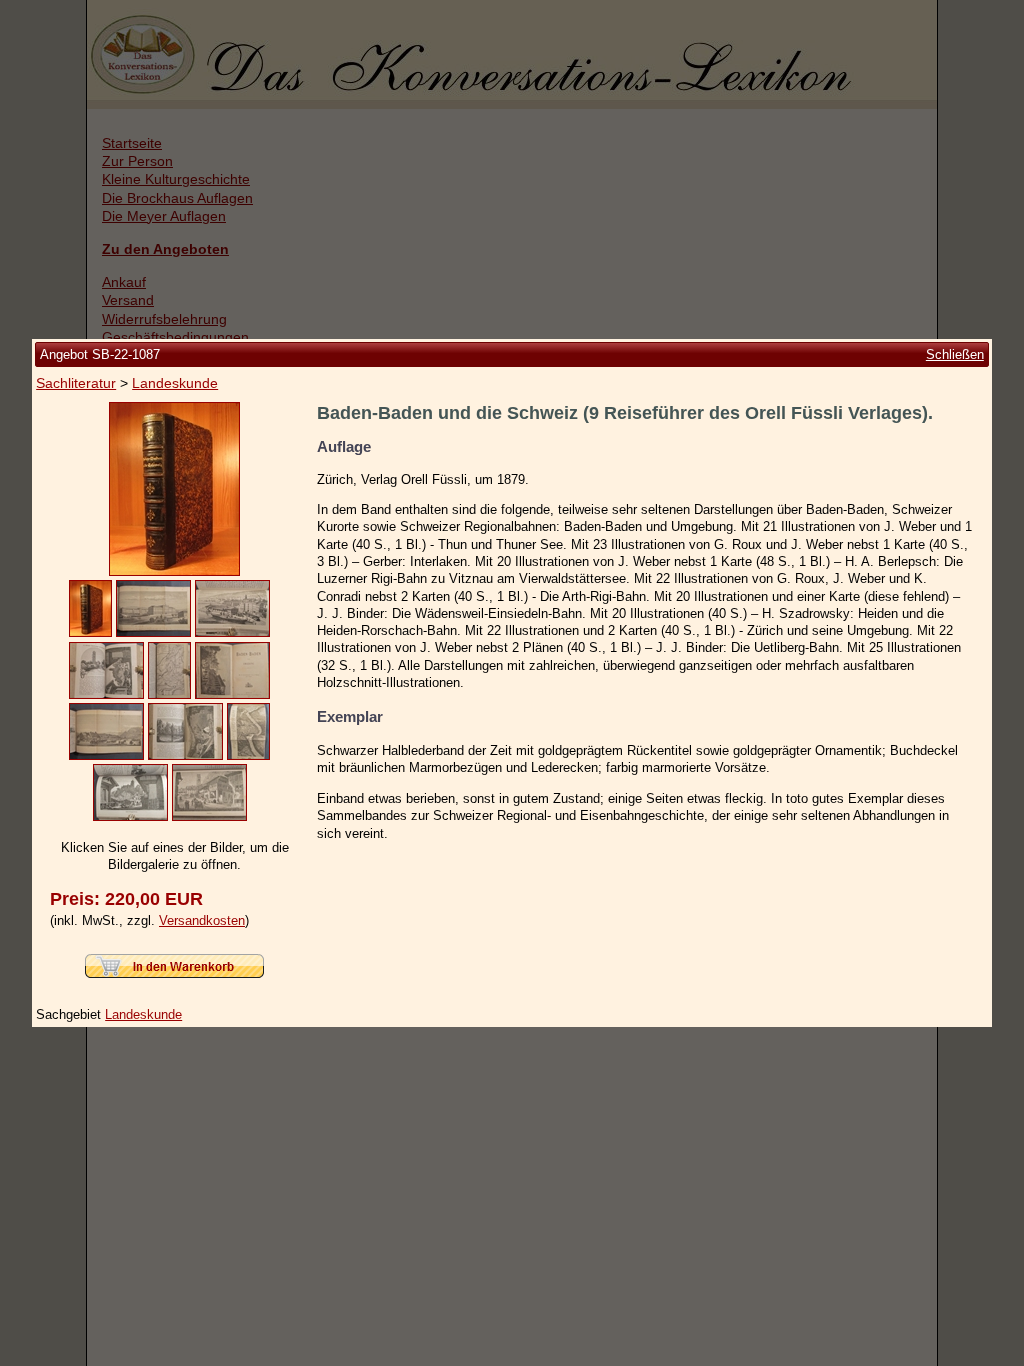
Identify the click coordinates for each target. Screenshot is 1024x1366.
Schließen (955, 354)
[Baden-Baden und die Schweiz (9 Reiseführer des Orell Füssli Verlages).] (174, 571)
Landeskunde (175, 383)
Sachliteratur (76, 383)
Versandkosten (202, 920)
